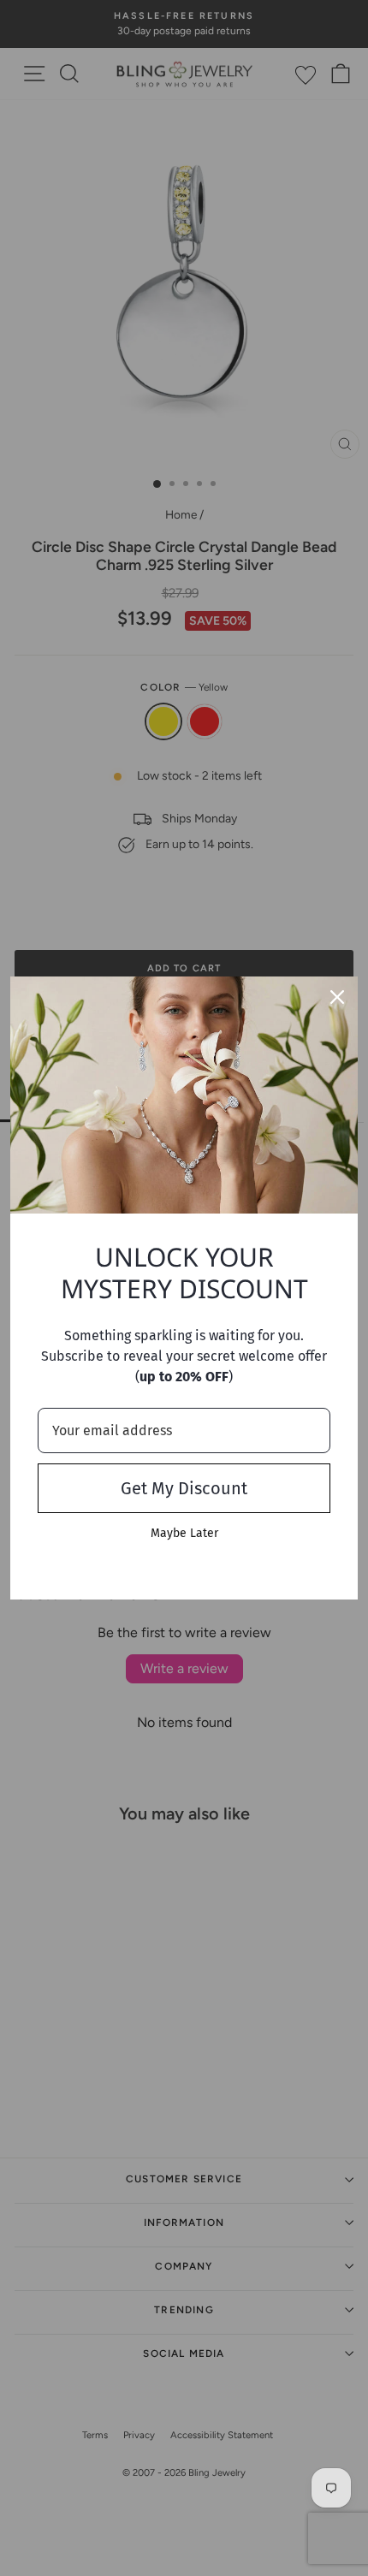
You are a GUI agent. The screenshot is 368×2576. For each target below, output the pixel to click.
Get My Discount (184, 1488)
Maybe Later (184, 1533)
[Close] (337, 997)
